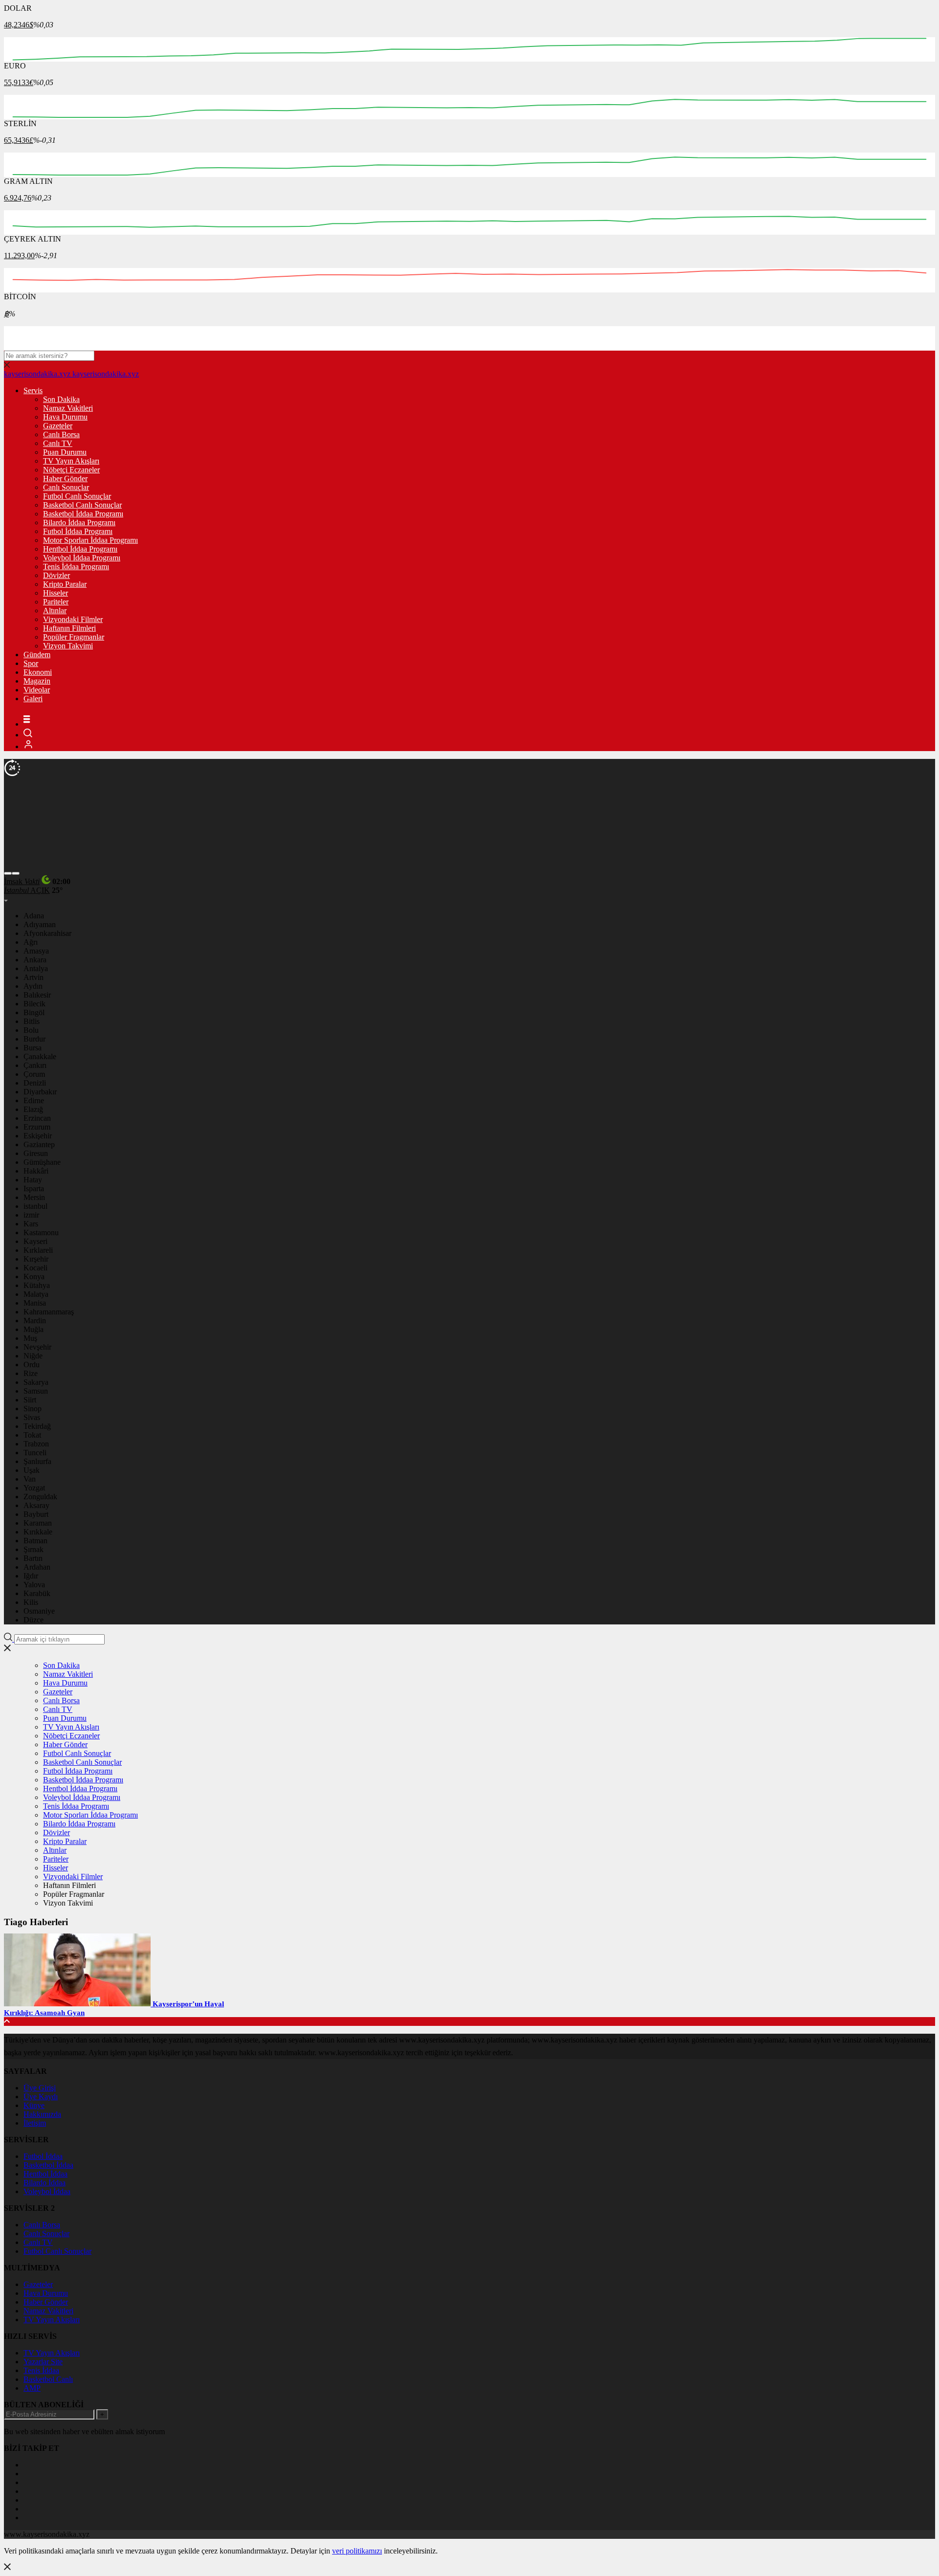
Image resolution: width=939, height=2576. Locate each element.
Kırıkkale (38, 1532)
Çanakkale (40, 1056)
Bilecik (34, 1004)
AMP (32, 2388)
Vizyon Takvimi (68, 646)
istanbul (35, 1206)
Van (30, 1479)
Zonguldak (40, 1497)
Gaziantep (39, 1144)
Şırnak (34, 1549)
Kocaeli (35, 1268)
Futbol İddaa (43, 2156)
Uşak (32, 1470)
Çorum (34, 1074)
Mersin (34, 1197)
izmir (31, 1215)
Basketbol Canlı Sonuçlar (82, 505)
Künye (34, 2105)
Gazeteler (58, 426)
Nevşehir (37, 1347)
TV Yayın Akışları (71, 461)
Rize (31, 1373)
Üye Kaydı (41, 2097)
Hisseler (56, 593)
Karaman (38, 1523)
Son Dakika (61, 399)
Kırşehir (36, 1259)
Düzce (34, 1620)
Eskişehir (38, 1136)
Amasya (36, 951)
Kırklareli (38, 1250)
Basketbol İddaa (48, 2165)
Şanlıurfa (37, 1461)
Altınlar (55, 611)
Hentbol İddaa (45, 2174)
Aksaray (36, 1505)
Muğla (34, 1329)
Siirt (30, 1400)
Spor (31, 663)
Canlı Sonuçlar (66, 487)
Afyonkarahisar (47, 933)
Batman (35, 1541)
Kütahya (37, 1285)
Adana (34, 916)
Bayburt (36, 1514)
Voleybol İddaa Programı (82, 558)
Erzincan (37, 1118)
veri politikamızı (357, 2551)
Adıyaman (40, 924)
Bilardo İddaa (45, 2183)
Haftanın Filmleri (69, 628)
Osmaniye (39, 1611)
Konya (34, 1277)
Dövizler (56, 575)
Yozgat (34, 1488)
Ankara (35, 960)
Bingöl (34, 1012)
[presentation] (8, 873)
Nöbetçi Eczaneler (71, 470)
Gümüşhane (42, 1162)
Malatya (36, 1294)
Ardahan (37, 1567)
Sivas (32, 1417)
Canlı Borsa (61, 434)
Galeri (33, 699)
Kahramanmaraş (49, 1312)
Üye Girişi (40, 2088)
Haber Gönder (65, 478)
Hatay (33, 1180)
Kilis (31, 1602)
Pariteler (56, 602)
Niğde (33, 1356)
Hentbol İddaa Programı (80, 549)
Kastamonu (41, 1232)
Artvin (34, 977)
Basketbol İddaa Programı (83, 514)
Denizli (35, 1083)
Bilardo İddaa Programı (79, 522)
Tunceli (35, 1453)
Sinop (33, 1409)
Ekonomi (38, 672)
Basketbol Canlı (48, 2379)
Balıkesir (37, 995)
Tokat (32, 1435)
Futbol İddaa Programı (78, 531)
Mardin (35, 1321)
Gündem (37, 655)
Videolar (37, 690)
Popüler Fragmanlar (74, 637)
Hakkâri (36, 1171)
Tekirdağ (37, 1426)
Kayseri (35, 1241)
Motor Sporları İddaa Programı (90, 540)
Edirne (34, 1100)
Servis (33, 390)
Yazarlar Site (43, 2362)
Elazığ (33, 1109)
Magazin (37, 681)
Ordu (32, 1365)
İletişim (35, 2123)
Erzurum (37, 1127)
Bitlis (32, 1021)
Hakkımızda (42, 2114)
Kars (31, 1224)
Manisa (35, 1303)
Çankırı (35, 1065)
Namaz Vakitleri (68, 408)
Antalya (36, 968)
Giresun (36, 1153)
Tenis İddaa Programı (76, 566)
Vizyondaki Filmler (73, 619)
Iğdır (31, 1576)
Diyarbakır (40, 1092)
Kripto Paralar (65, 584)
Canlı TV (58, 443)
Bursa (33, 1048)
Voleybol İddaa (47, 2191)
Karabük (37, 1593)
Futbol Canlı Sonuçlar (77, 496)
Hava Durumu (65, 417)
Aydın (33, 986)
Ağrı (31, 942)
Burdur (34, 1039)
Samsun (36, 1391)
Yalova (34, 1585)
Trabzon (36, 1444)
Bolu (31, 1030)
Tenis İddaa (41, 2370)
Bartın (33, 1558)
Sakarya (36, 1382)
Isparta (34, 1188)
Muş (30, 1338)
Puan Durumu (65, 452)
